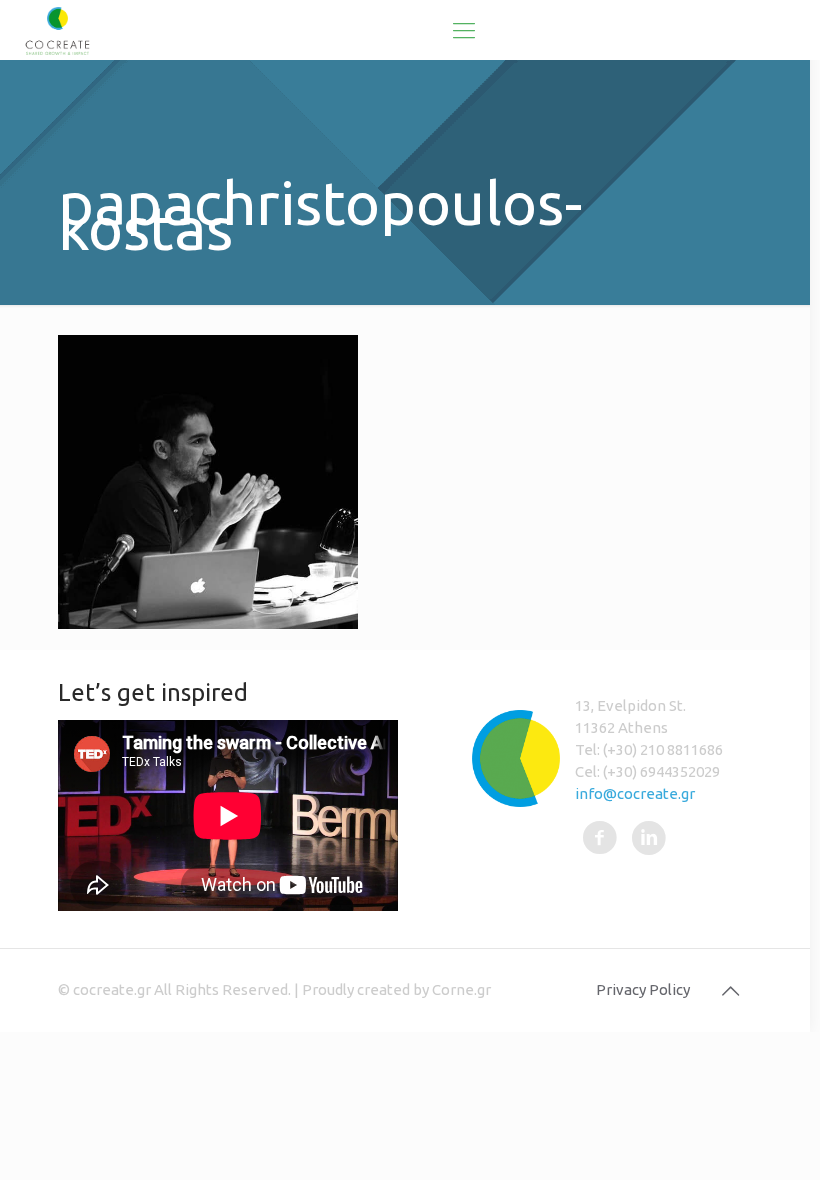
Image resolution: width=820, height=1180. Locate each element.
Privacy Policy (643, 989)
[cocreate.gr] (57, 30)
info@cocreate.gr (635, 793)
